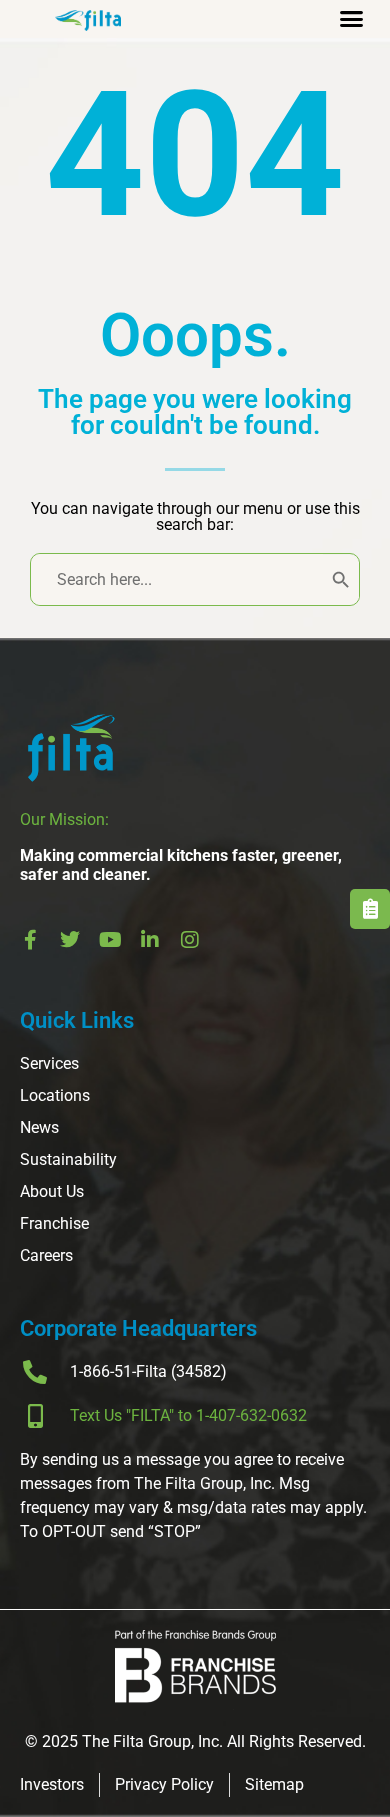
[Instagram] (190, 940)
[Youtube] (110, 940)
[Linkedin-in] (150, 940)
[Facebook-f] (30, 940)
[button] (352, 19)
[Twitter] (70, 940)
